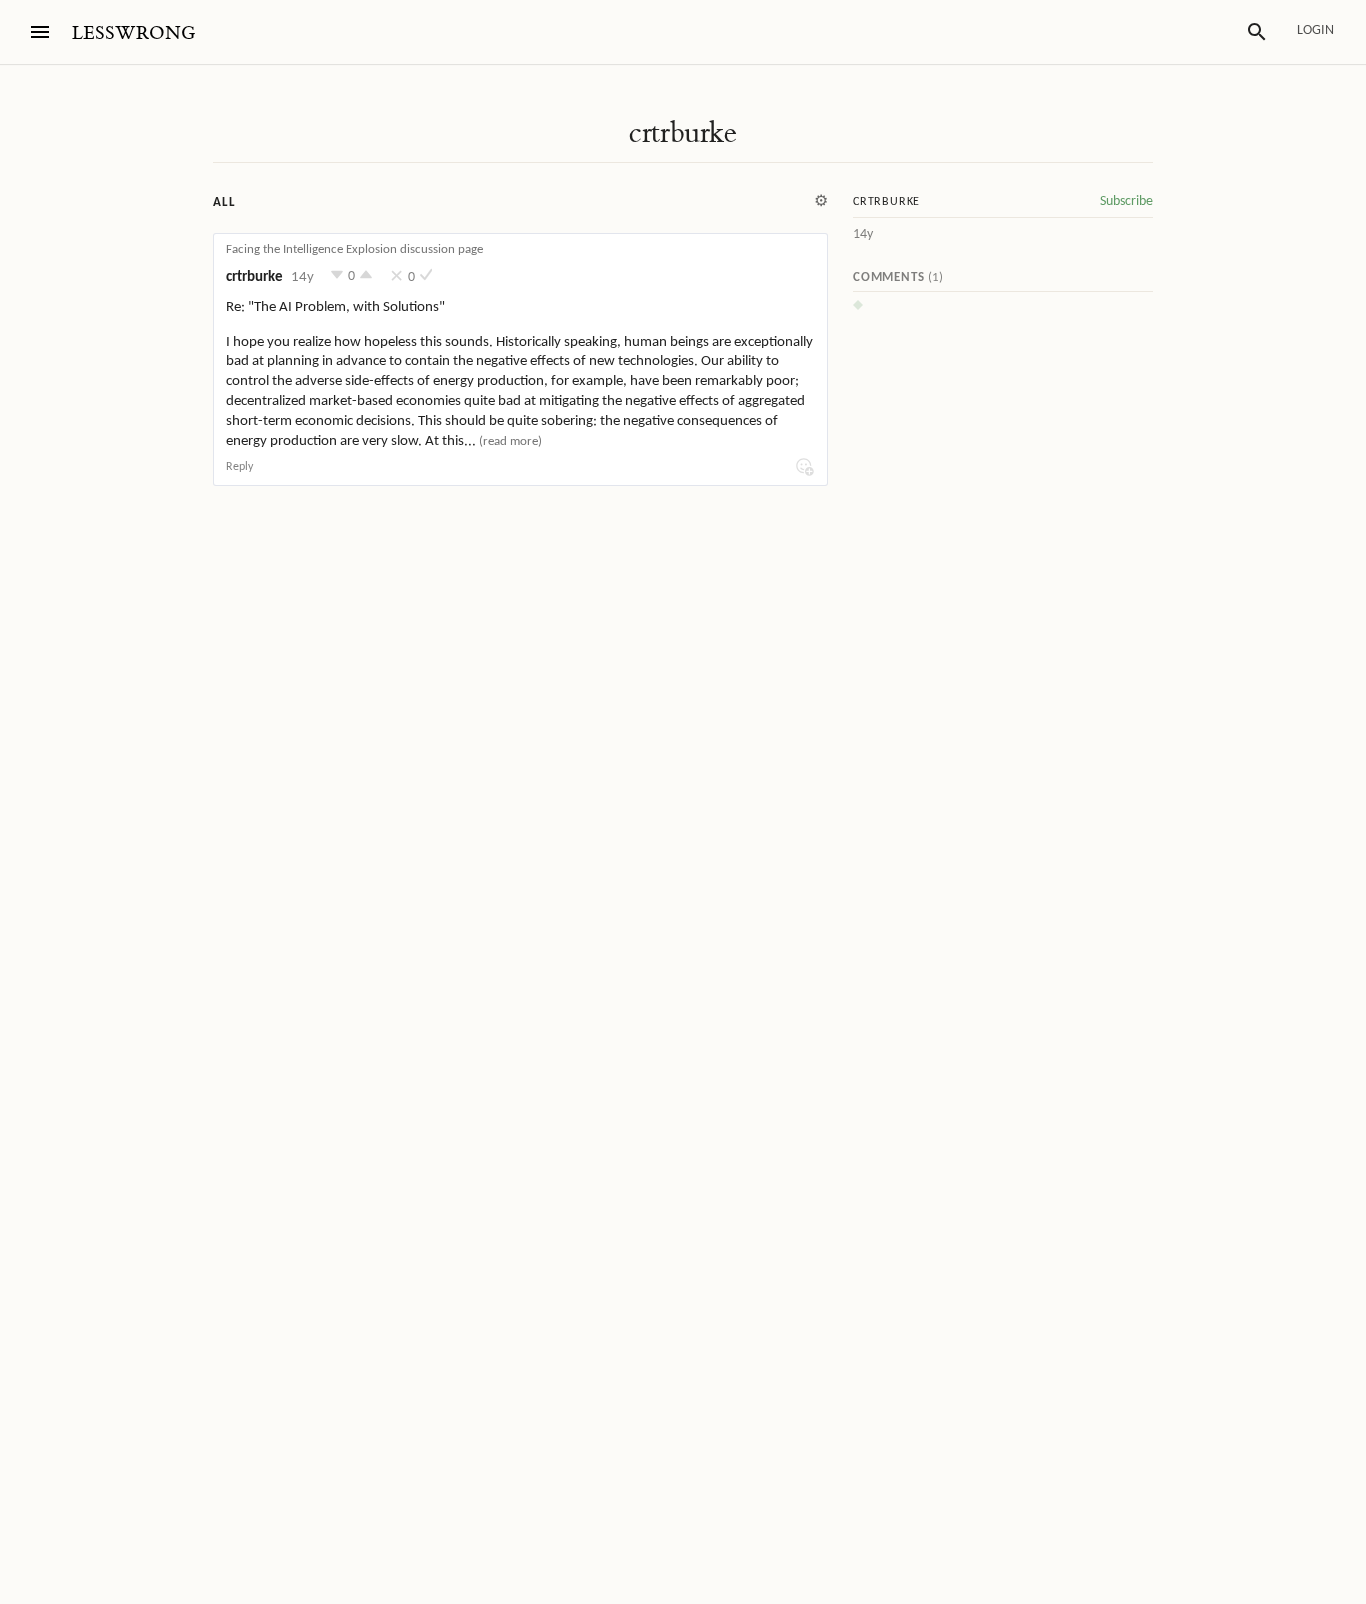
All (224, 202)
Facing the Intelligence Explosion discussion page (354, 249)
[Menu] (40, 32)
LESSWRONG (133, 33)
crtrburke (683, 133)
